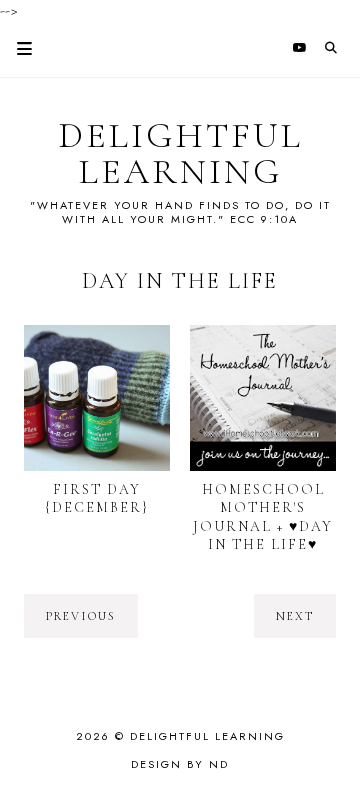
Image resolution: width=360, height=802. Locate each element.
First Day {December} (97, 498)
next (295, 616)
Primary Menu (16, 48)
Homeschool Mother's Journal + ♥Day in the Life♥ (263, 517)
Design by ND (180, 764)
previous (81, 616)
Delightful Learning (180, 154)
